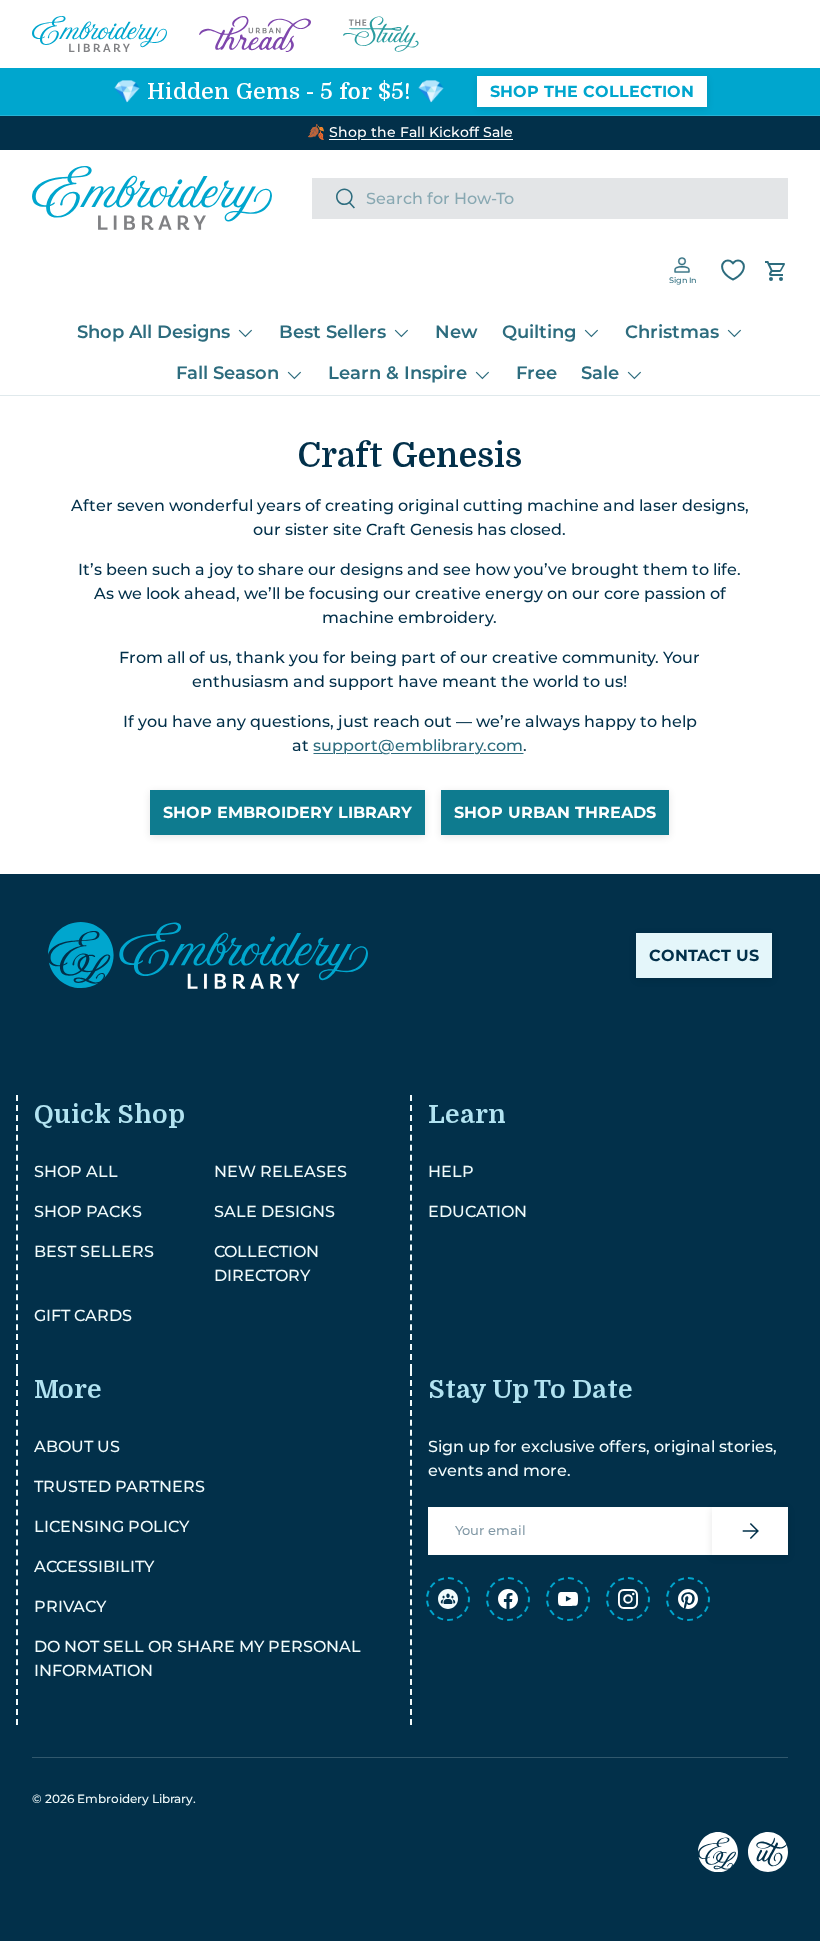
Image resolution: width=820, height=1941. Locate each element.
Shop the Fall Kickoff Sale (421, 132)
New (456, 332)
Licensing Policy (111, 1526)
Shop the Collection (592, 91)
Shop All (76, 1171)
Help (451, 1171)
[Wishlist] (733, 270)
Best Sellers (94, 1251)
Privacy (70, 1606)
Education (477, 1211)
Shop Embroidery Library (287, 812)
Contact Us (704, 955)
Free (536, 373)
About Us (77, 1446)
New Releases (280, 1171)
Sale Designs (274, 1211)
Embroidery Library (135, 1798)
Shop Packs (88, 1211)
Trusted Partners (119, 1486)
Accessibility (94, 1566)
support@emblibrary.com (418, 745)
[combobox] (550, 198)
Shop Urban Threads (555, 812)
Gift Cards (83, 1315)
